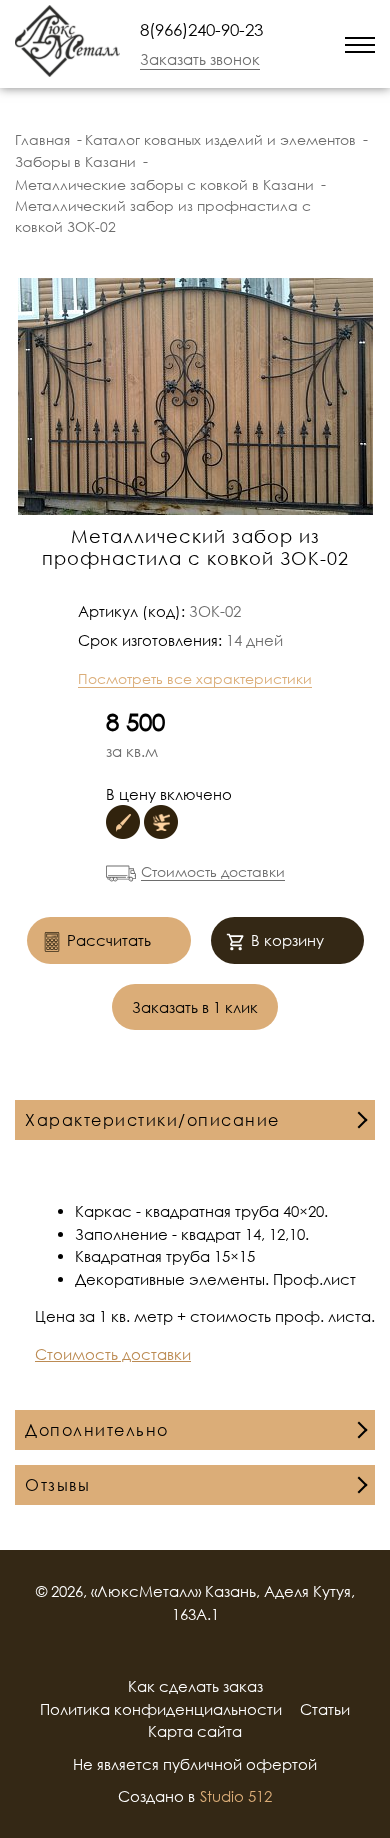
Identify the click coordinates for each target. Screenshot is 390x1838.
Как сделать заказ (195, 1686)
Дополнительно (97, 1430)
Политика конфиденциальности (161, 1709)
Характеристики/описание (152, 1120)
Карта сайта (195, 1731)
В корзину (287, 940)
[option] (195, 396)
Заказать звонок (200, 59)
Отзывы (57, 1485)
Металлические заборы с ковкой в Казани (164, 184)
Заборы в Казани (75, 161)
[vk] (221, 1650)
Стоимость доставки (213, 871)
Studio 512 (236, 1796)
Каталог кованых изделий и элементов (220, 139)
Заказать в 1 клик (195, 1007)
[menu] (360, 43)
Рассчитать (109, 940)
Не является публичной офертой (195, 1764)
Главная (42, 139)
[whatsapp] (292, 44)
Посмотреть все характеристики (195, 678)
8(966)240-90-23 (201, 29)
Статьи (325, 1709)
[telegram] (318, 43)
